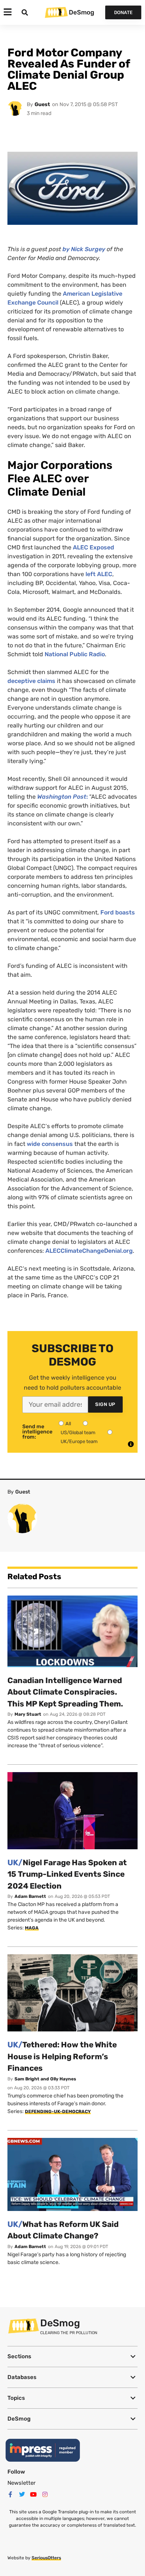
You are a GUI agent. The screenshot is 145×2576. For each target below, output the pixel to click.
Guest (42, 104)
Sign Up (105, 1404)
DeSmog (81, 12)
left (99, 574)
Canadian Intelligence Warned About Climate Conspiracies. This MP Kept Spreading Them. (65, 1692)
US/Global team (78, 1432)
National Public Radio (75, 654)
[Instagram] (45, 2494)
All (68, 1424)
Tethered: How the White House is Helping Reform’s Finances (62, 2056)
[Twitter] (22, 2494)
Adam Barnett (30, 1896)
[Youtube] (33, 2494)
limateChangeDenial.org (89, 1251)
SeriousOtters (46, 2558)
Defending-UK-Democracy (58, 2112)
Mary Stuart (28, 1714)
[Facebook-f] (10, 2494)
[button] (72, 2357)
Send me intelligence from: (37, 1432)
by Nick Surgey (84, 249)
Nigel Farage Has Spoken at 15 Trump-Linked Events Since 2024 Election (67, 1874)
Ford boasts (118, 912)
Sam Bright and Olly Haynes (45, 2079)
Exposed (94, 547)
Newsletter (22, 2483)
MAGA (32, 1928)
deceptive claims (31, 681)
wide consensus (51, 1144)
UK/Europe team (79, 1441)
